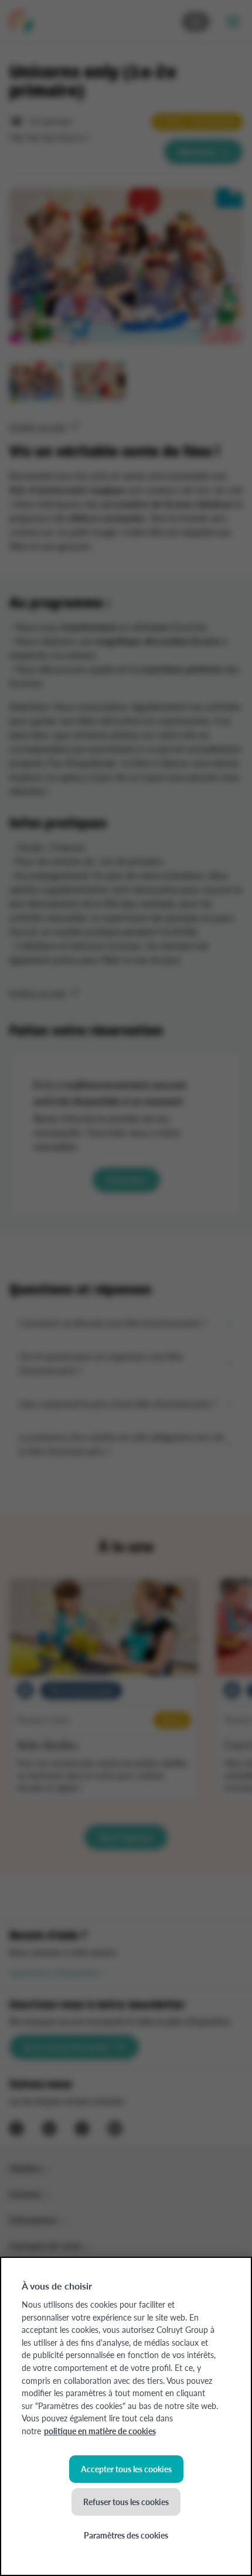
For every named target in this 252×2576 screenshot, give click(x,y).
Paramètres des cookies (126, 2535)
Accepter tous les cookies (126, 2469)
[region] (126, 2416)
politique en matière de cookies (100, 2431)
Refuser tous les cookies (126, 2502)
